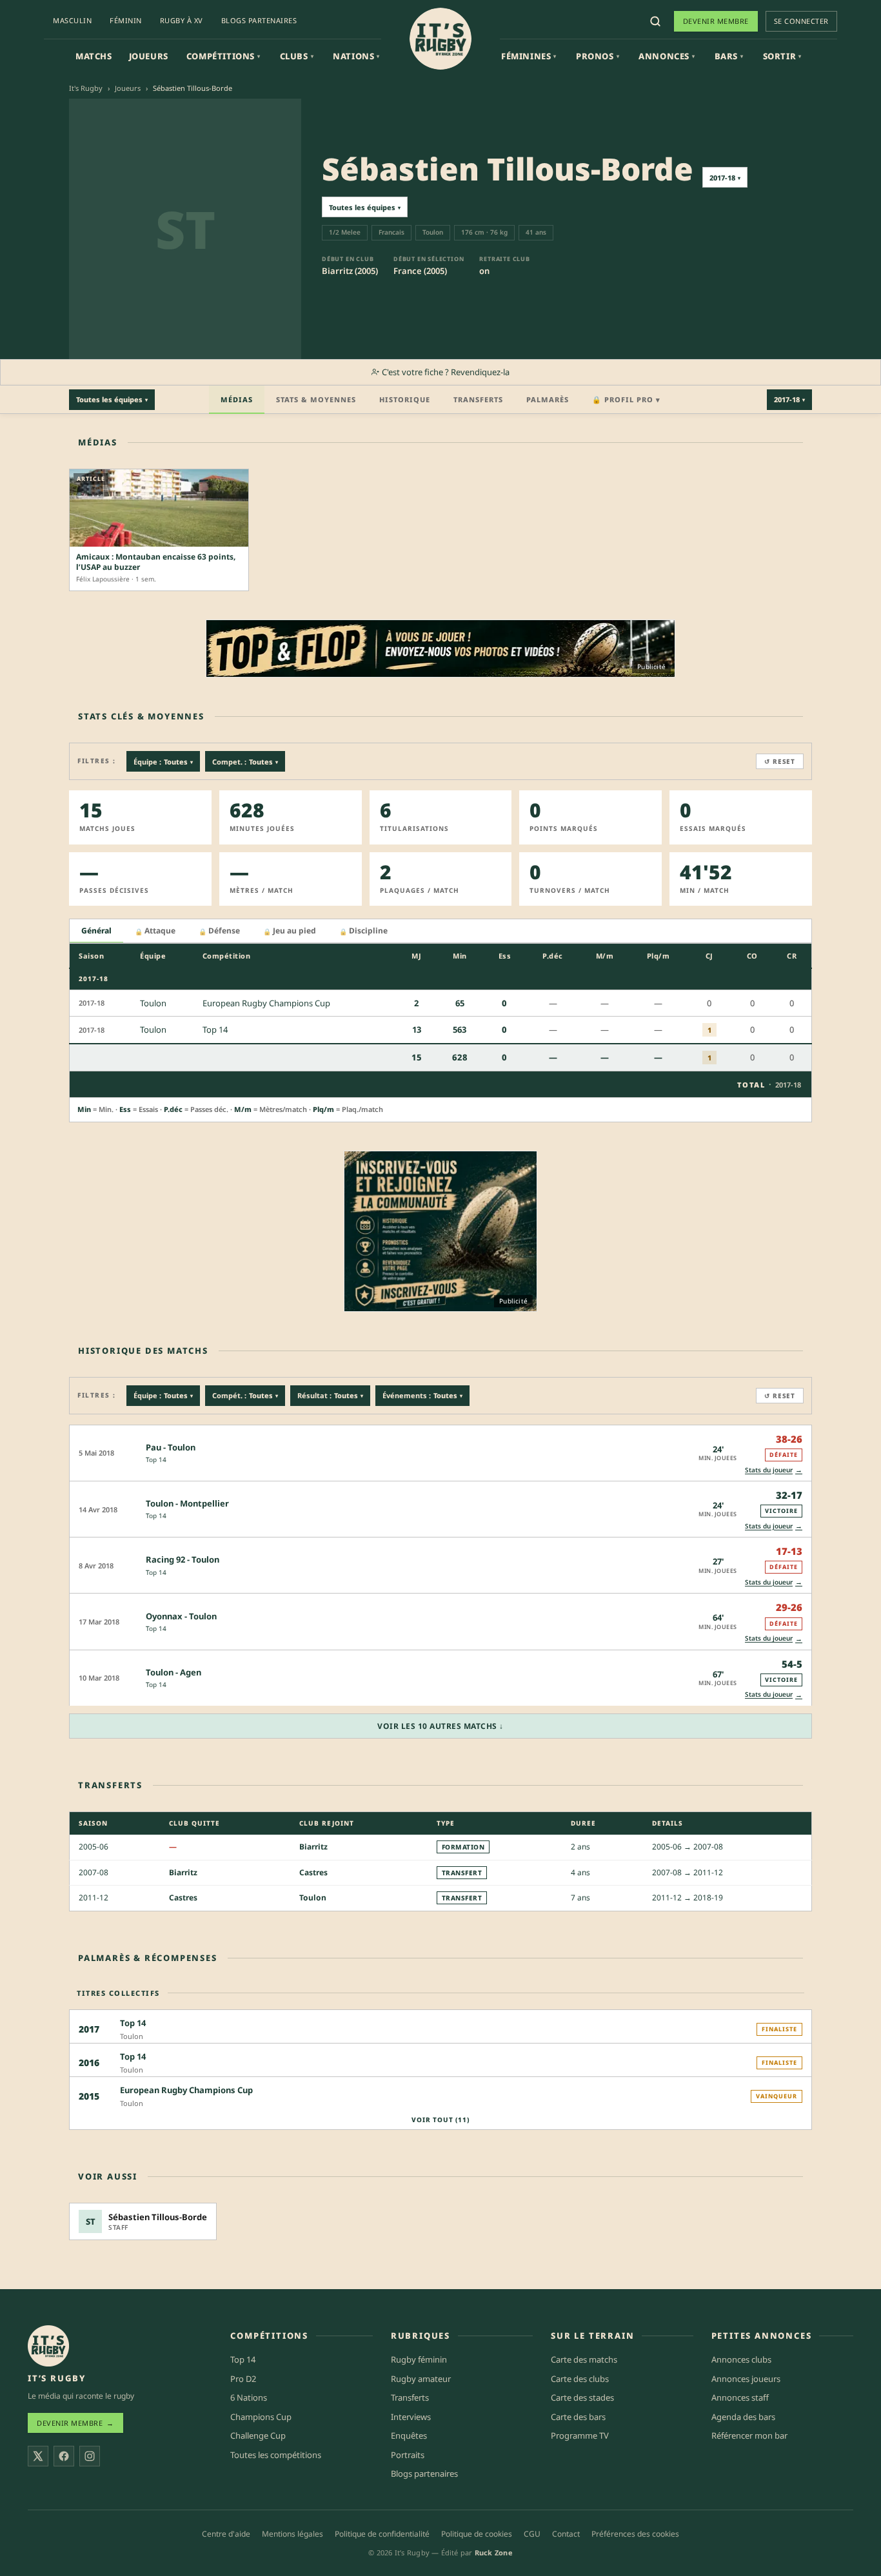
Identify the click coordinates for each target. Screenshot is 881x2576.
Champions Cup (261, 2417)
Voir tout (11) (440, 2120)
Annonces (667, 56)
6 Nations (249, 2397)
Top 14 (156, 1459)
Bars (729, 56)
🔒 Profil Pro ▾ (626, 399)
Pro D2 (243, 2379)
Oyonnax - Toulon (181, 1616)
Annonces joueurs (746, 2379)
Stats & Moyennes (316, 399)
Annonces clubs (741, 2359)
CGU (532, 2534)
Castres (313, 1872)
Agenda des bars (743, 2417)
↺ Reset (780, 761)
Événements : (422, 1395)
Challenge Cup (258, 2435)
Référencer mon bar (749, 2435)
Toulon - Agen (173, 1672)
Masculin (72, 20)
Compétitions (223, 56)
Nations (356, 56)
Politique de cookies (477, 2534)
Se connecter (801, 21)
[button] (440, 1453)
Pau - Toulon (171, 1447)
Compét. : (245, 1395)
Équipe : (163, 762)
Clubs (297, 56)
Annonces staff (740, 2397)
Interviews (411, 2417)
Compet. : (245, 762)
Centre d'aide (226, 2534)
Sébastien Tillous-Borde (158, 2218)
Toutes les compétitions (276, 2455)
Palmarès (548, 399)
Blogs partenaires (259, 20)
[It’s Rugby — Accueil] (48, 2346)
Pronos (598, 56)
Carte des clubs (580, 2379)
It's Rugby (86, 88)
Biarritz (313, 1847)
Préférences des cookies (635, 2534)
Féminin (126, 20)
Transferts (478, 399)
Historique (405, 399)
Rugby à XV (182, 20)
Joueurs (149, 56)
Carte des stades (582, 2397)
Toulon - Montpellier (187, 1503)
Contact (566, 2534)
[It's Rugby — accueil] (440, 39)
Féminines (529, 56)
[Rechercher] (655, 21)
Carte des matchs (584, 2359)
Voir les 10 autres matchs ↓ (440, 1726)
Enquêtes (409, 2435)
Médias (237, 399)
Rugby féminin (419, 2359)
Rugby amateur (421, 2379)
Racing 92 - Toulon (183, 1559)
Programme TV (580, 2435)
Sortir (782, 56)
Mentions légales (292, 2534)
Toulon (313, 1898)
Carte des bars (578, 2417)
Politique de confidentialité (382, 2534)
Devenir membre (716, 21)
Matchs (94, 56)
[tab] (96, 931)
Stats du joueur (774, 1469)
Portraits (408, 2455)
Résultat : (330, 1395)
